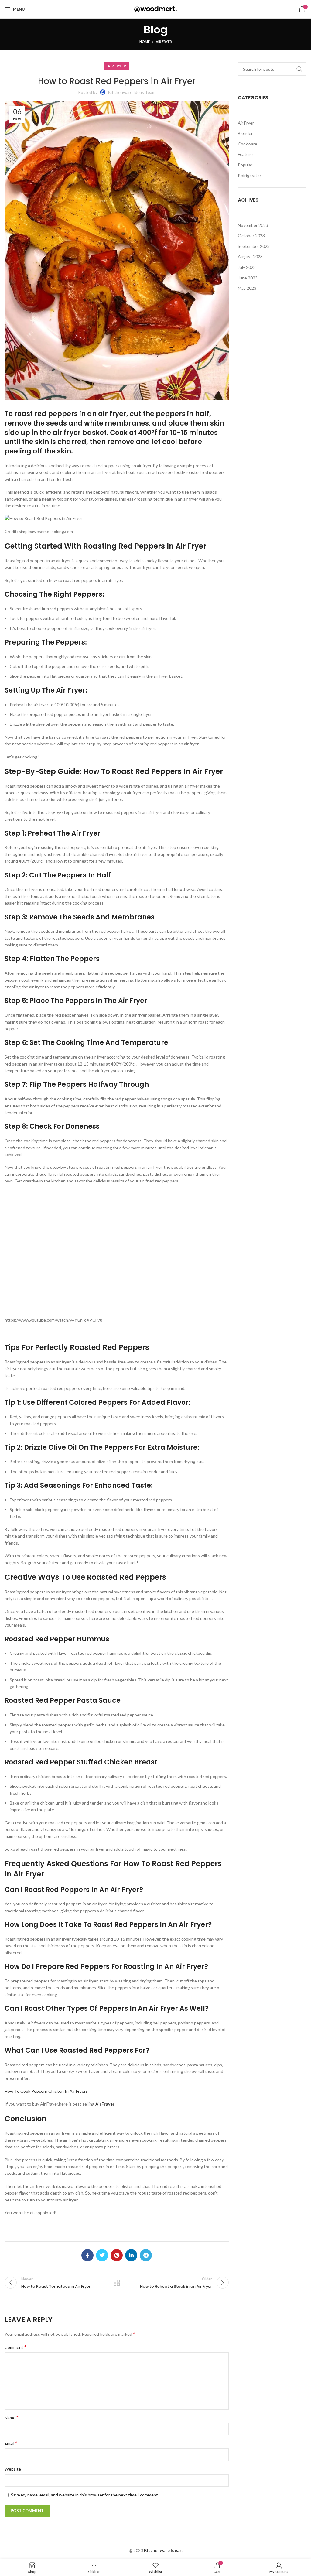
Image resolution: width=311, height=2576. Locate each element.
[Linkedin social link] (131, 2255)
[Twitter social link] (102, 2255)
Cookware (248, 144)
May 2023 (247, 288)
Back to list (117, 2283)
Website (13, 2469)
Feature (245, 154)
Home (145, 41)
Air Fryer (164, 41)
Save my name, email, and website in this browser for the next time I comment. (85, 2495)
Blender (245, 133)
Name (12, 2417)
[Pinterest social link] (117, 2255)
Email (11, 2443)
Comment (15, 2347)
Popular (245, 165)
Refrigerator (249, 175)
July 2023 (247, 267)
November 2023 (253, 225)
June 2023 (248, 278)
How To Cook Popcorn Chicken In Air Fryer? (46, 2091)
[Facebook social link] (87, 2255)
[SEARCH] (299, 69)
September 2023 (254, 246)
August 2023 (250, 257)
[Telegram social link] (146, 2255)
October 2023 (251, 236)
